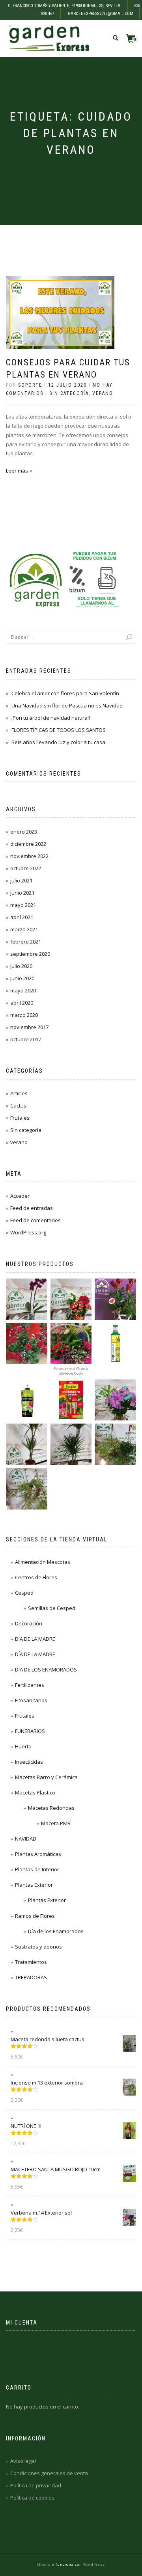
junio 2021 (22, 893)
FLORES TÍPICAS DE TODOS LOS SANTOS (59, 730)
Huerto (23, 1746)
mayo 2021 (23, 905)
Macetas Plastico (35, 1792)
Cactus (18, 1106)
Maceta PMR (56, 1823)
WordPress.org (28, 1232)
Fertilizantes (30, 1685)
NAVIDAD (26, 1839)
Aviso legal (23, 2461)
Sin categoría (69, 393)
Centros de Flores (36, 1577)
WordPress (93, 2564)
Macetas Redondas (51, 1808)
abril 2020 (22, 1003)
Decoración (29, 1623)
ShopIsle (46, 2564)
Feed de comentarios (35, 1220)
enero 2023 (24, 832)
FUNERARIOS (30, 1731)
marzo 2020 (24, 1015)
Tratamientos (31, 1962)
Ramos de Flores (35, 1916)
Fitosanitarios (31, 1700)
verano (103, 393)
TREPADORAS (31, 1977)
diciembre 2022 (28, 844)
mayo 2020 (23, 990)
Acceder (20, 1196)
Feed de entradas (32, 1208)
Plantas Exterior (34, 1885)
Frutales (20, 1118)
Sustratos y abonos (38, 1947)
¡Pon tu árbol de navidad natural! (51, 718)
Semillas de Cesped (52, 1608)
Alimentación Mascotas (43, 1562)
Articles (19, 1093)
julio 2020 (21, 966)
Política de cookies (32, 2498)
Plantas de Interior (37, 1869)
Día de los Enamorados (56, 1931)
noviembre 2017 (29, 1027)
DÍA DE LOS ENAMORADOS (46, 1670)
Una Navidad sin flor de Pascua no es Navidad (67, 705)
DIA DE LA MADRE (35, 1639)
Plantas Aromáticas (38, 1854)
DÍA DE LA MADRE (35, 1654)
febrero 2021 (26, 942)
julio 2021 (21, 880)
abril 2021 (22, 917)
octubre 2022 (26, 868)
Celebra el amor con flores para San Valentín (65, 693)
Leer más (17, 471)
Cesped (24, 1593)
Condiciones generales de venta (49, 2473)
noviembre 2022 (29, 856)
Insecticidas (29, 1762)
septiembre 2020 (30, 954)
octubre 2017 (26, 1039)
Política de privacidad (36, 2485)
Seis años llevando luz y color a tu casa (58, 742)
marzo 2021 (24, 929)
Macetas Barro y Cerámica (46, 1777)
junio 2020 (22, 978)
